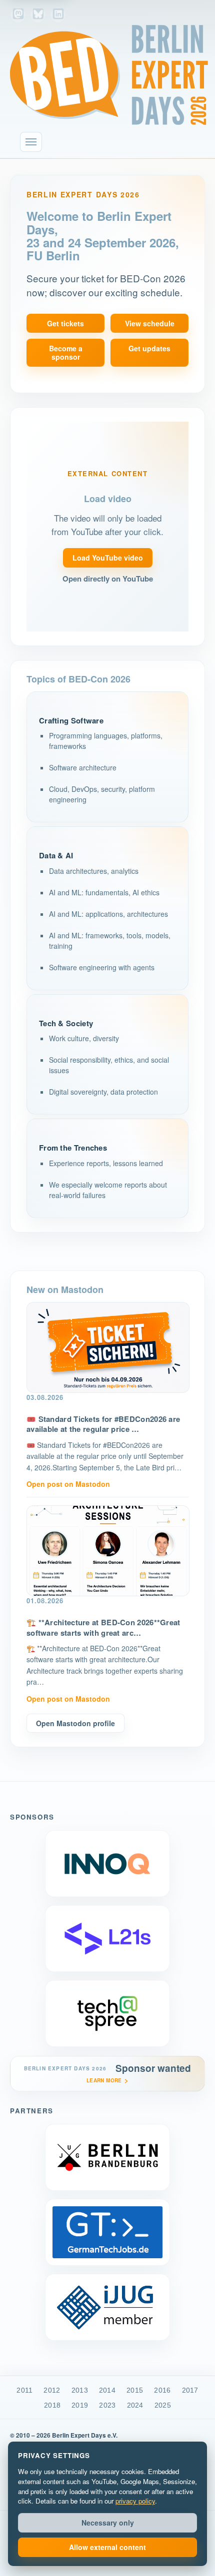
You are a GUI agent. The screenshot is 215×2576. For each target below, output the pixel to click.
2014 (107, 2390)
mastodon (18, 15)
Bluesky (38, 15)
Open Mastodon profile (75, 1723)
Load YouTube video (108, 558)
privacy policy (135, 2501)
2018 (52, 2405)
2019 (80, 2405)
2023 (107, 2405)
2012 (52, 2390)
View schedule (150, 323)
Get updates (149, 348)
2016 (162, 2390)
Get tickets (65, 323)
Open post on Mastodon (68, 1484)
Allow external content (107, 2547)
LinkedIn (58, 15)
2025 (163, 2405)
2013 (80, 2390)
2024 (135, 2405)
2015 (135, 2390)
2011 (24, 2390)
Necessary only (108, 2523)
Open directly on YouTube (108, 579)
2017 (190, 2390)
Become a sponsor (66, 352)
